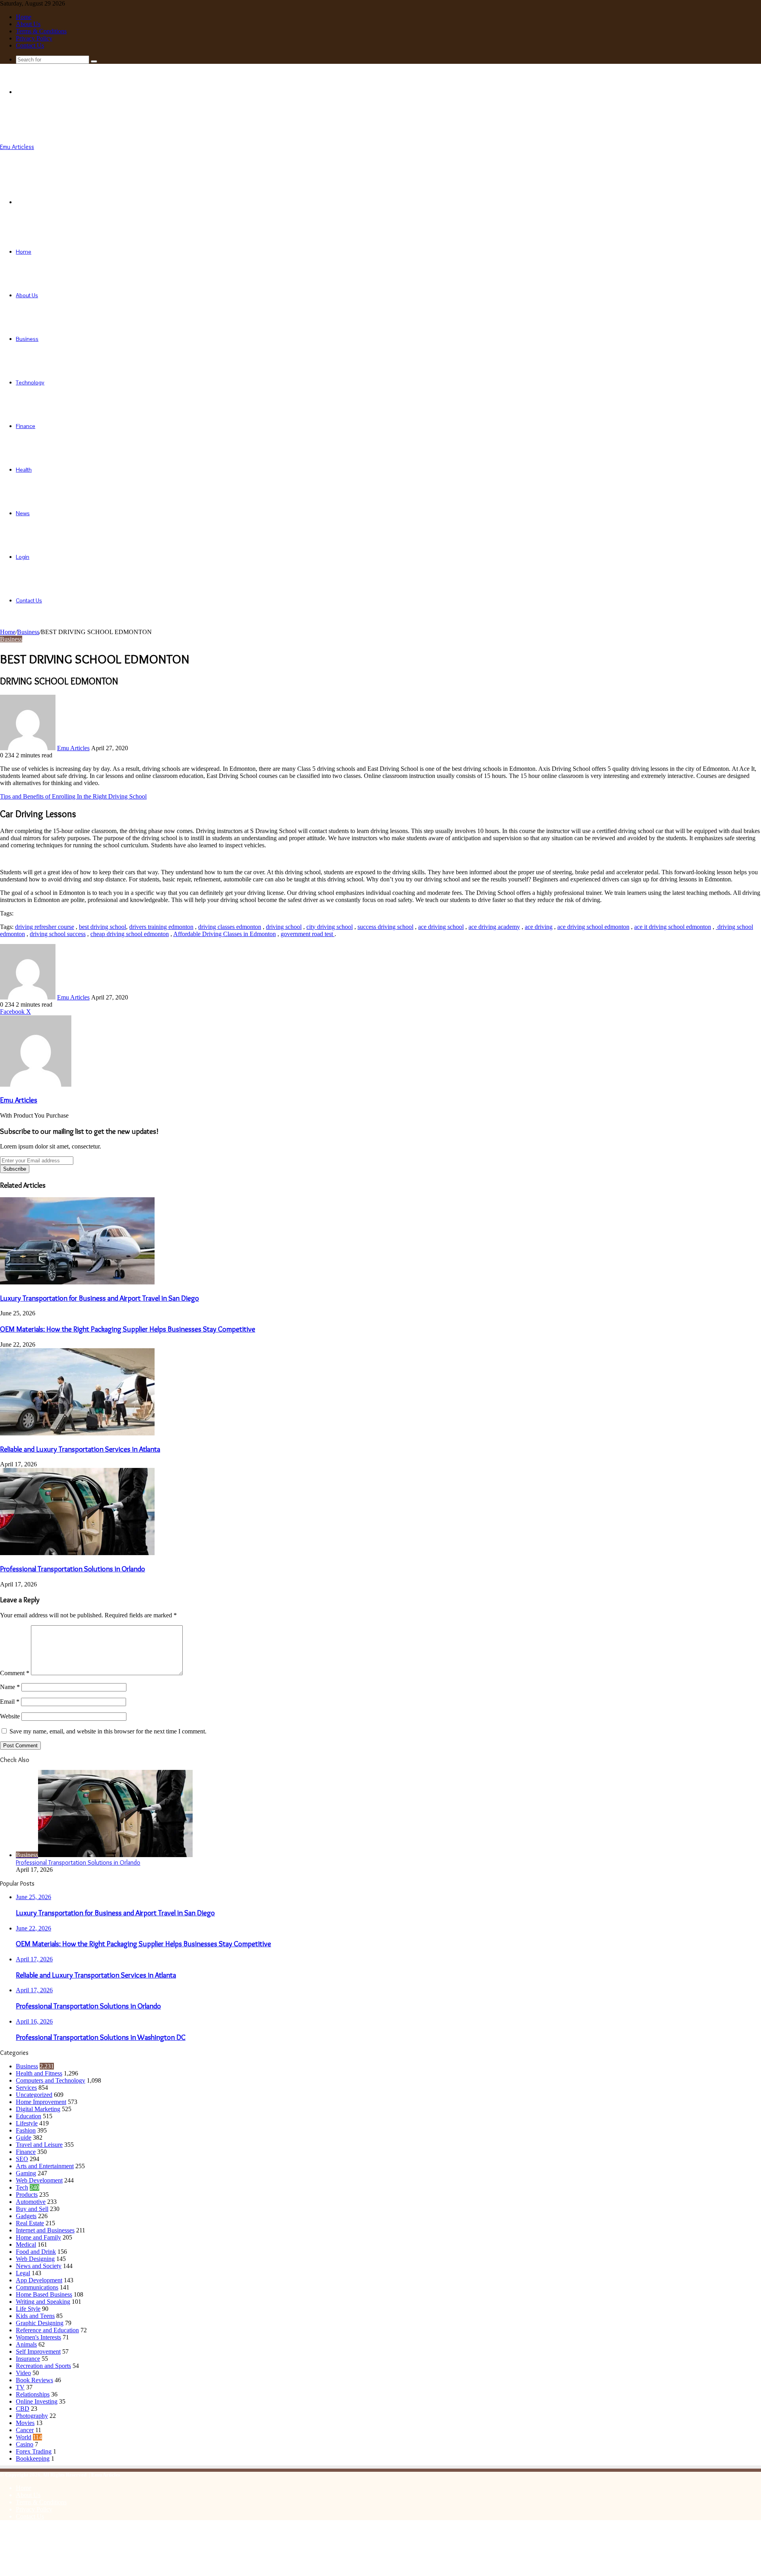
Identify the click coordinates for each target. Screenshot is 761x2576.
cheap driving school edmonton (130, 934)
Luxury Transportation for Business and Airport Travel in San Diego (99, 1298)
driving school (284, 927)
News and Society (39, 2266)
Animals (26, 2344)
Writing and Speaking (43, 2302)
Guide (24, 2137)
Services (26, 2088)
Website (10, 1716)
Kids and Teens (35, 2316)
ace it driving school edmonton (673, 927)
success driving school (385, 927)
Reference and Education (47, 2330)
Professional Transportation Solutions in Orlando (73, 1569)
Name (10, 1687)
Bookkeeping (33, 2458)
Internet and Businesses (45, 2230)
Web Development (39, 2180)
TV (20, 2387)
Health (24, 470)
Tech (22, 2187)
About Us (28, 24)
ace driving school (441, 927)
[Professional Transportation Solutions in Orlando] (77, 1553)
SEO (22, 2159)
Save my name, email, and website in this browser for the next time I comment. (108, 1731)
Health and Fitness (39, 2073)
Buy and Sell (32, 2209)
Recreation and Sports (43, 2366)
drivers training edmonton (161, 927)
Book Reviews (34, 2380)
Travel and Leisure (39, 2145)
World (24, 2437)
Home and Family (38, 2237)
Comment (15, 1673)
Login (23, 557)
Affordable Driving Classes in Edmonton (225, 934)
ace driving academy (494, 927)
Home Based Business (44, 2294)
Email (10, 1702)
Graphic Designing (40, 2323)
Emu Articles (73, 748)
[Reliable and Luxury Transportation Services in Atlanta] (77, 1433)
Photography (32, 2416)
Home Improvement (41, 2102)
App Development (39, 2280)
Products (27, 2195)
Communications (37, 2287)
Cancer (25, 2430)
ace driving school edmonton (593, 927)
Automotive (31, 2202)
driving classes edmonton (230, 927)
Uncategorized (34, 2095)
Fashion (26, 2130)
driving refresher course (45, 927)
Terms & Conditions (41, 31)
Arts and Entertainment (45, 2166)
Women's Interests (38, 2337)
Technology (30, 382)
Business (27, 339)
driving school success (58, 934)
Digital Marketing (38, 2109)
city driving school (330, 927)
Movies (25, 2423)
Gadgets (26, 2216)
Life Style (28, 2309)
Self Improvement (38, 2351)
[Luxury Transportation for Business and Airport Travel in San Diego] (77, 1282)
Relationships (33, 2394)
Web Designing (35, 2259)
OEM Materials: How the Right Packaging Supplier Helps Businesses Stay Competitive (128, 1329)
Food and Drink (36, 2252)
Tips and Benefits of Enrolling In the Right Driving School (73, 796)
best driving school (102, 927)
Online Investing (37, 2401)
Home (24, 17)
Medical (26, 2244)
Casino (25, 2444)
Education (29, 2116)
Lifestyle (27, 2123)
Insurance (28, 2359)
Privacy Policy (34, 38)
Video (23, 2373)
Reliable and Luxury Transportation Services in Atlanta (80, 1449)
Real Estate (30, 2223)
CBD (23, 2409)
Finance (26, 426)
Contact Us (30, 45)
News (23, 513)
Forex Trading (34, 2451)
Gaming (26, 2173)
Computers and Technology (51, 2080)
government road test (308, 934)
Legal (23, 2273)
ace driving (539, 927)
